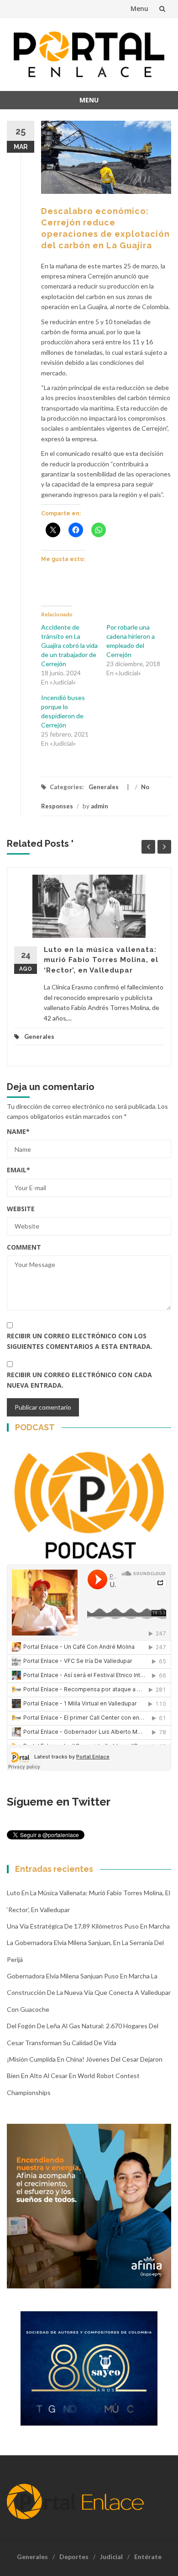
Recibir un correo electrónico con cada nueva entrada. (79, 1380)
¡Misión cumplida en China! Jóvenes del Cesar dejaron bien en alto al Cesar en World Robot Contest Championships (85, 2076)
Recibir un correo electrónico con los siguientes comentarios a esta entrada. (80, 1341)
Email (18, 1170)
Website (21, 1209)
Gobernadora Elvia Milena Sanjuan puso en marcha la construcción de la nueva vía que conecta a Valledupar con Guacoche (89, 1993)
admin (99, 806)
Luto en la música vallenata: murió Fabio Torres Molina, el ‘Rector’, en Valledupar (101, 960)
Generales (104, 787)
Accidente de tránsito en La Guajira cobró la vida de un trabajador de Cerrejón (69, 645)
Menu (139, 8)
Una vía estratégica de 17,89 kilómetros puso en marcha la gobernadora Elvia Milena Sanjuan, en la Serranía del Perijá (88, 1943)
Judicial (111, 2557)
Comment (24, 1247)
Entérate (148, 2557)
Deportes (74, 2557)
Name (18, 1131)
